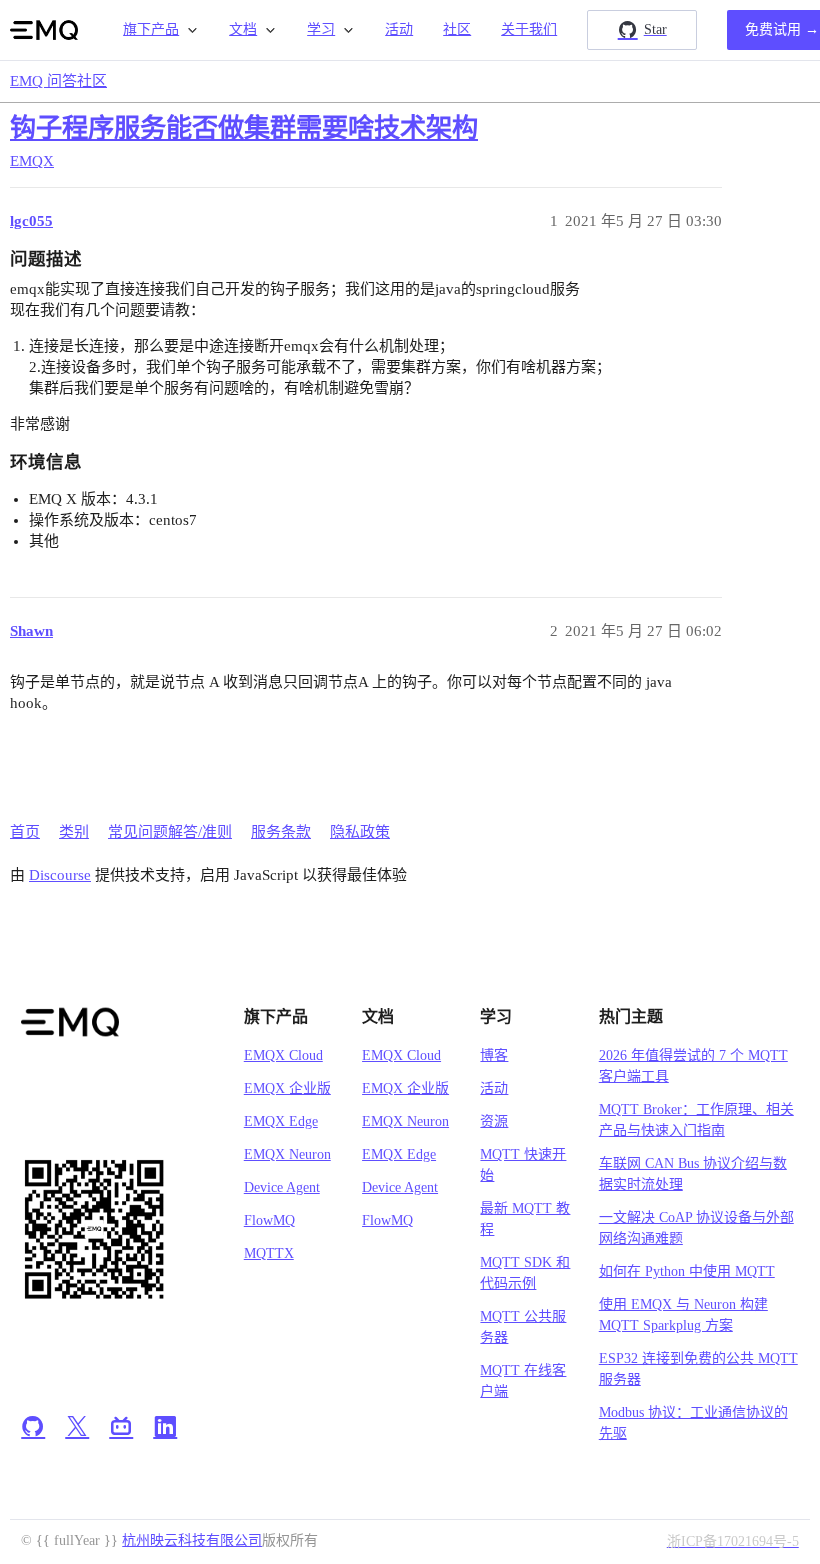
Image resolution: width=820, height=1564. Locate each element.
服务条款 (281, 832)
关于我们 (529, 29)
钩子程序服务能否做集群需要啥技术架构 (244, 128)
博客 (494, 1055)
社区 (457, 29)
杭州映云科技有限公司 (192, 1540)
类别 (74, 832)
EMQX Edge (281, 1121)
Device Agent (282, 1187)
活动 (399, 29)
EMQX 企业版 (287, 1088)
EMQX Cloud (283, 1055)
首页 (25, 832)
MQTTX (269, 1253)
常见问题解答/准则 (170, 832)
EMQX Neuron (287, 1154)
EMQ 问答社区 (58, 81)
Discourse (60, 875)
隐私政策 (360, 832)
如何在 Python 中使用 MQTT (687, 1271)
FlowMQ (269, 1220)
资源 (494, 1121)
